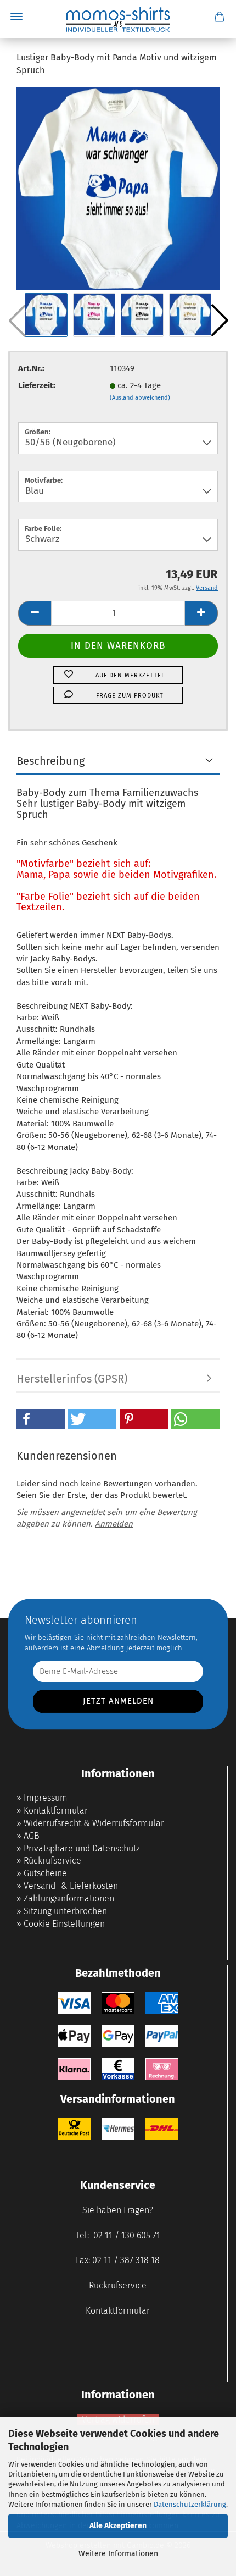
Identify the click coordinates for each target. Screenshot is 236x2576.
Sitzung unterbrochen (65, 1911)
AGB (32, 1836)
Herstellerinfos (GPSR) (72, 1379)
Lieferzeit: (37, 385)
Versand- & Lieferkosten (71, 1886)
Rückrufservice (52, 1861)
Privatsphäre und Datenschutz (82, 1848)
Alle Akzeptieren (118, 2526)
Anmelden (114, 1524)
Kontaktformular (56, 1811)
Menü (16, 16)
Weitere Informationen (118, 2554)
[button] (220, 320)
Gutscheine (45, 1873)
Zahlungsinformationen (69, 1898)
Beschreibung (50, 761)
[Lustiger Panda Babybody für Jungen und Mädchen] (118, 188)
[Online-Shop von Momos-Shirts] (118, 19)
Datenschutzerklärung (190, 2504)
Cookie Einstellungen (64, 1924)
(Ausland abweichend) (140, 398)
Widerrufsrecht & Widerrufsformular (94, 1823)
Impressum (46, 1798)
